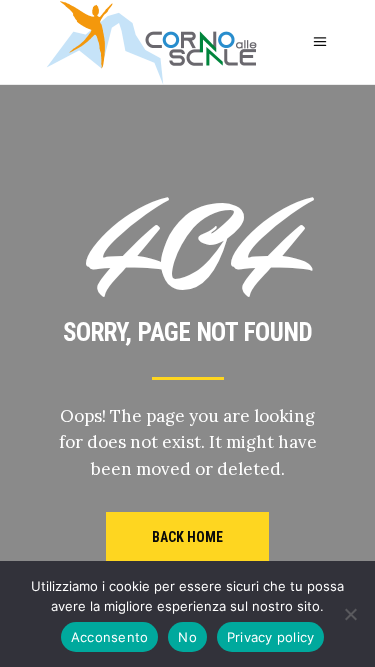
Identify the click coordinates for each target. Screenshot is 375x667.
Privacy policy (271, 637)
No (187, 637)
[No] (350, 614)
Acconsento (110, 637)
